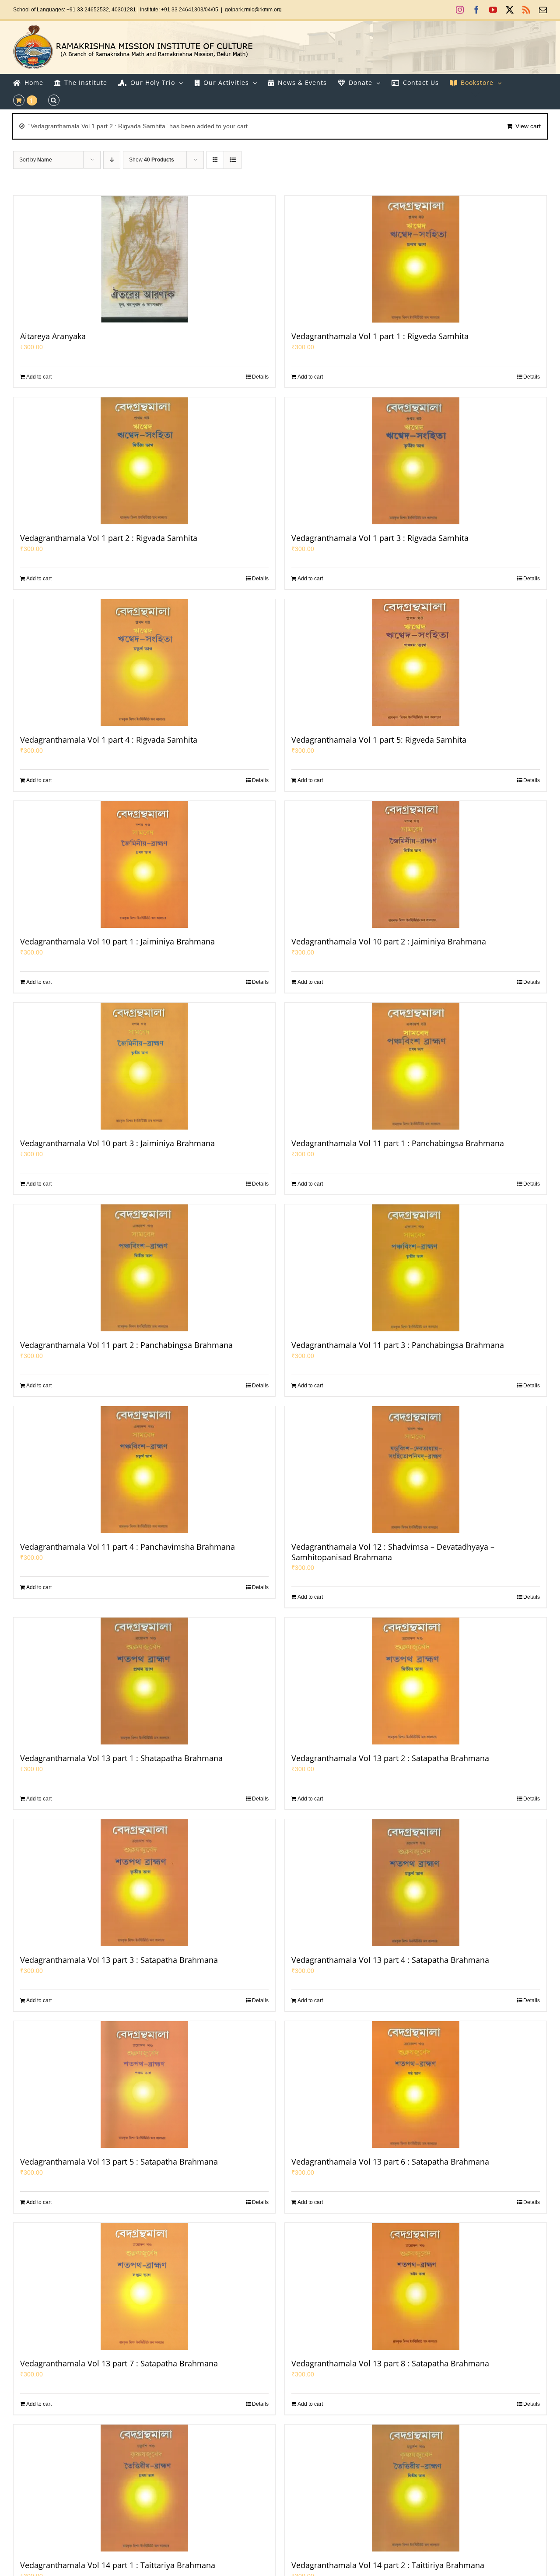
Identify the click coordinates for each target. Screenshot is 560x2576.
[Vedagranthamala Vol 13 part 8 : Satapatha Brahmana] (416, 2286)
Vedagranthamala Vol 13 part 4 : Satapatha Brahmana (390, 1960)
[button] (54, 100)
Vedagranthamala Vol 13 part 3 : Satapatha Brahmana (119, 1960)
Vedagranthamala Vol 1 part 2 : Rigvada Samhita (109, 538)
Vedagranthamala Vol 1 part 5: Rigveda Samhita (379, 740)
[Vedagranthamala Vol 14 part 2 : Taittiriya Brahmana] (416, 2488)
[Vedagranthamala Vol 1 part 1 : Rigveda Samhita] (416, 259)
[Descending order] (112, 160)
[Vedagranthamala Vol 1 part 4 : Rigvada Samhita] (144, 663)
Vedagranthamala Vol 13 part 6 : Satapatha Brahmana (390, 2162)
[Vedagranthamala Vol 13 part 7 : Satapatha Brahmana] (144, 2286)
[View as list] (233, 160)
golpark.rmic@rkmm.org (253, 10)
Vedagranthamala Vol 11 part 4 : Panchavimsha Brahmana (128, 1547)
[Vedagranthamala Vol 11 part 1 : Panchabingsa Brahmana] (416, 1066)
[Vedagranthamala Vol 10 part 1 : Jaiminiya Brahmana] (144, 864)
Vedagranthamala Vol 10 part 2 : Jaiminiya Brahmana (389, 941)
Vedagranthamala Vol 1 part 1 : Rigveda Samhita (380, 336)
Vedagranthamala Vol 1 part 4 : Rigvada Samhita (109, 740)
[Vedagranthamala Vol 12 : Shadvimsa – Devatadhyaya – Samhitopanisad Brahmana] (416, 1470)
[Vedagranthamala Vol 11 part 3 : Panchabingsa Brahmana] (416, 1268)
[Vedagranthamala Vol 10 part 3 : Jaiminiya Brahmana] (144, 1066)
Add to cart (39, 377)
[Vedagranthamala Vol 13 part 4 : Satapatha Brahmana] (416, 1883)
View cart (528, 126)
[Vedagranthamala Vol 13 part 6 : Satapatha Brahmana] (416, 2085)
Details (260, 377)
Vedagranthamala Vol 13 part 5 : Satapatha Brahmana (119, 2162)
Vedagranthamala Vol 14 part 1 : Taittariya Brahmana (118, 2565)
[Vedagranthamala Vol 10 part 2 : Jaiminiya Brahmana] (416, 864)
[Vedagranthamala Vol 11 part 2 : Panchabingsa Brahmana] (144, 1268)
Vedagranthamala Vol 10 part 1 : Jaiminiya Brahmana (117, 941)
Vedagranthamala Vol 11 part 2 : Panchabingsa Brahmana (126, 1345)
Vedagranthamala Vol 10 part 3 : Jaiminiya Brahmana (117, 1143)
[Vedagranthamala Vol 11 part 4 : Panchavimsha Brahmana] (144, 1470)
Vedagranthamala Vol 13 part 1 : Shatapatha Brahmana (121, 1758)
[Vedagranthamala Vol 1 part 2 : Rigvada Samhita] (144, 461)
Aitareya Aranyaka (53, 336)
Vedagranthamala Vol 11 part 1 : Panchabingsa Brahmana (398, 1143)
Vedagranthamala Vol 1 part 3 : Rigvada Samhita (380, 538)
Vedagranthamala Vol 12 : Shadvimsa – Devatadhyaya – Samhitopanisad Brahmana (393, 1552)
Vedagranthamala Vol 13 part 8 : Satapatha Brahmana (390, 2363)
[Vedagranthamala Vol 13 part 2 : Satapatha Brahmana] (416, 1681)
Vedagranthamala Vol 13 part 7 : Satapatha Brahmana (119, 2363)
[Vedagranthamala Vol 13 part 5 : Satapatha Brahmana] (144, 2085)
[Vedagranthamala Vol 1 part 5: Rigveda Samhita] (416, 663)
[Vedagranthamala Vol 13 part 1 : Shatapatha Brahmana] (144, 1681)
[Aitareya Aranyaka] (144, 259)
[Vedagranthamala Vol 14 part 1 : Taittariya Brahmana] (144, 2488)
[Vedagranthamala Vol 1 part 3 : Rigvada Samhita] (416, 461)
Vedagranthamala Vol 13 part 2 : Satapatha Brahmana (390, 1758)
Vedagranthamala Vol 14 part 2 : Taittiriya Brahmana (388, 2565)
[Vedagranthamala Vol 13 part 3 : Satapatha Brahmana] (144, 1883)
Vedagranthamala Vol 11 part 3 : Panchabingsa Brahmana (398, 1345)
